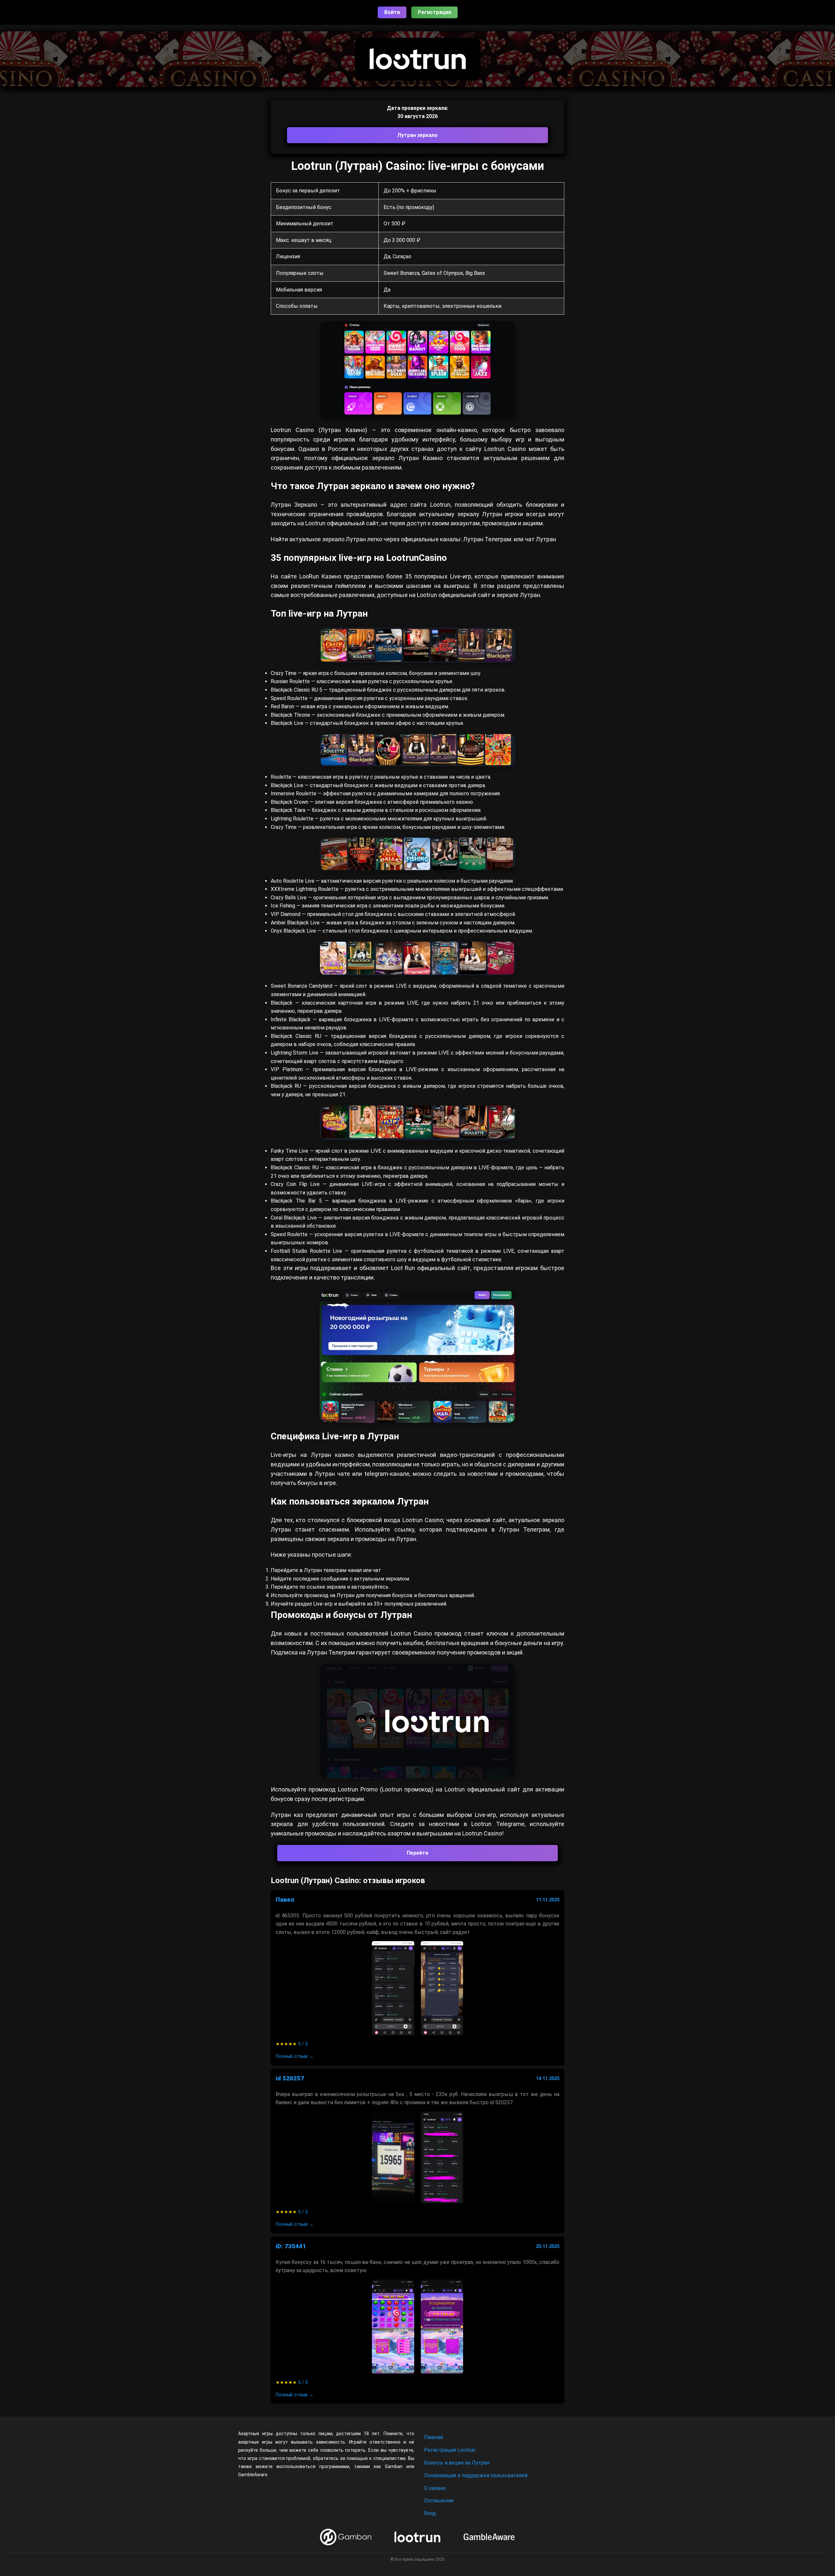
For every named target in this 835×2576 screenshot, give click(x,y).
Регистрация (434, 12)
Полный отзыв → (295, 2056)
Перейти (417, 1853)
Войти (392, 12)
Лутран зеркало (417, 135)
